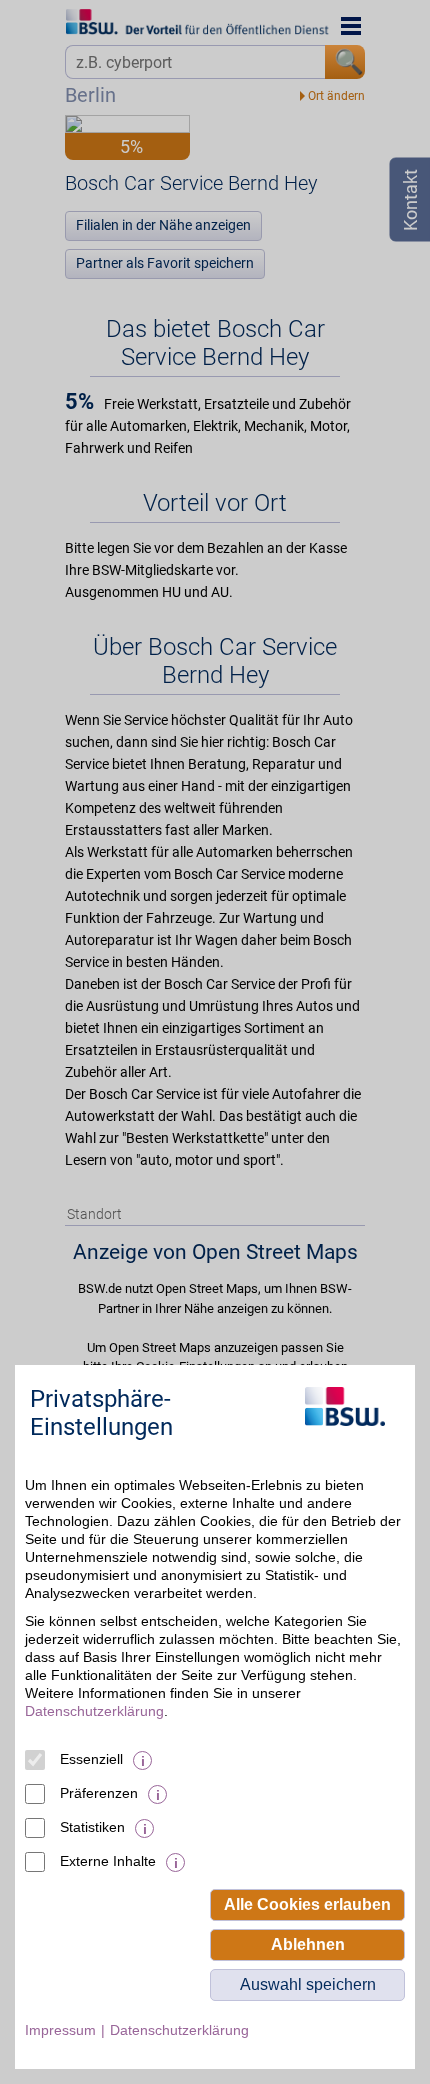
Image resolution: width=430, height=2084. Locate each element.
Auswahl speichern (308, 1984)
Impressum (60, 2030)
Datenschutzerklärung (94, 1711)
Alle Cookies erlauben (307, 1904)
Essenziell (91, 1759)
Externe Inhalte (108, 1861)
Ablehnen (308, 1944)
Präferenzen (99, 1793)
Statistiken (92, 1827)
